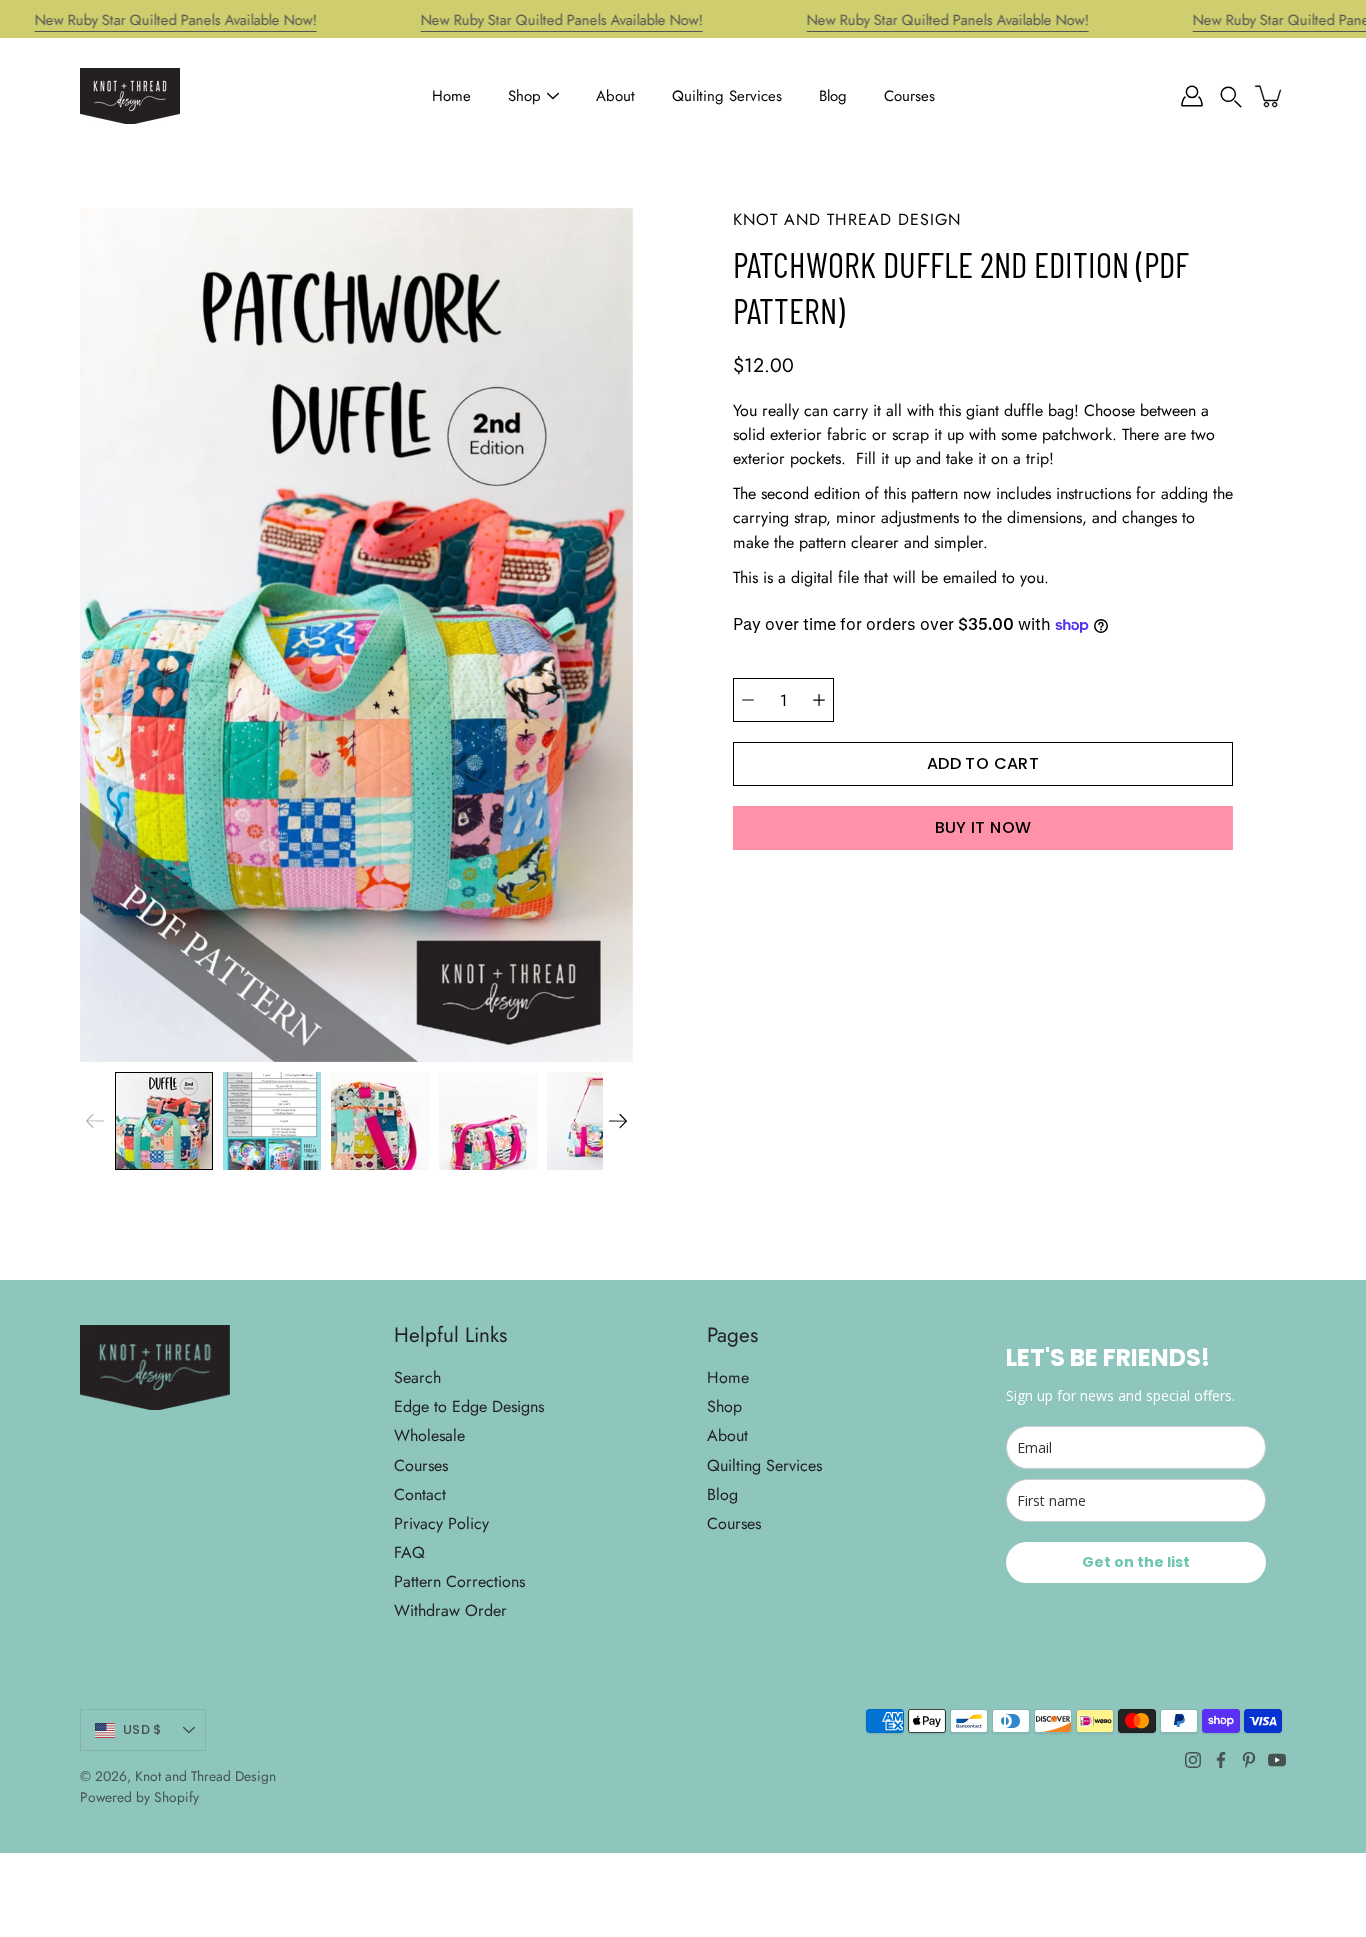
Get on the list (1136, 1562)
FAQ (409, 1552)
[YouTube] (1277, 1760)
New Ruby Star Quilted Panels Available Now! (176, 20)
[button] (1231, 96)
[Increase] (819, 700)
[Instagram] (1193, 1760)
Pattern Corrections (459, 1581)
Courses (909, 96)
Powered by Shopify (139, 1797)
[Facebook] (1221, 1760)
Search (417, 1377)
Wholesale (429, 1435)
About (615, 96)
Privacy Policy (441, 1523)
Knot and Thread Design (205, 1776)
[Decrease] (748, 700)
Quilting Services (727, 96)
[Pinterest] (1249, 1760)
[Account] (1192, 96)
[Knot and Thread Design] (130, 96)
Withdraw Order (450, 1610)
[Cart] (1270, 96)
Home (451, 96)
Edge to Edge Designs (469, 1406)
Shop (524, 96)
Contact (420, 1494)
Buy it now (983, 827)
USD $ (142, 1729)
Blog (833, 96)
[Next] (618, 1121)
